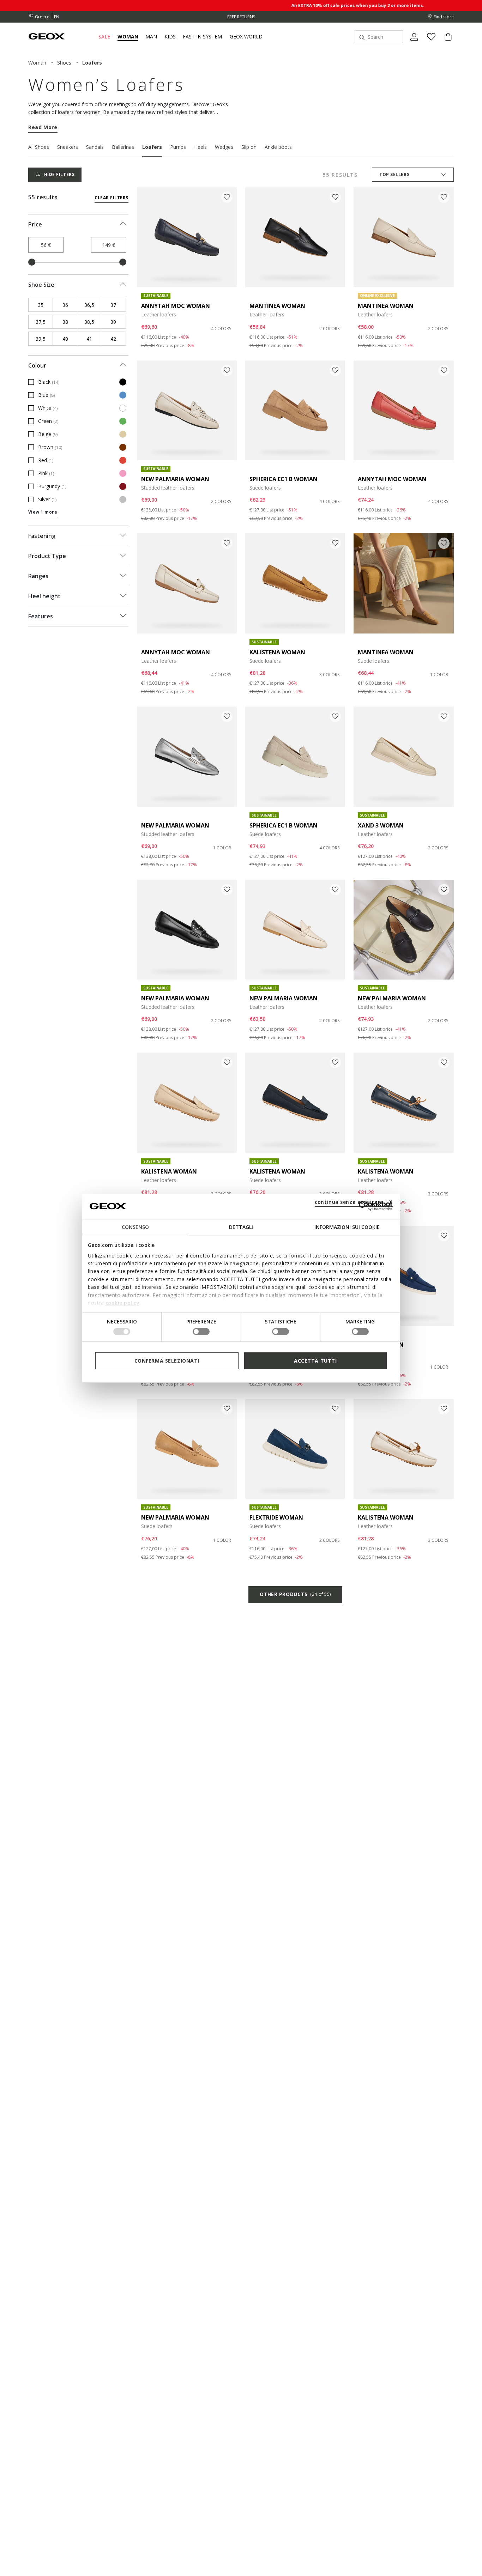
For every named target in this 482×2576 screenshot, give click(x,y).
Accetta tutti (315, 1360)
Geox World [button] (246, 37)
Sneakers (68, 147)
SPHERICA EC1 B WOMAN (284, 479)
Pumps (178, 147)
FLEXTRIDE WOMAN (276, 1517)
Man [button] (151, 37)
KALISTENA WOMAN (277, 652)
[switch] (201, 1332)
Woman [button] (128, 37)
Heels (200, 147)
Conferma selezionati (167, 1360)
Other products (295, 1594)
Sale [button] (104, 37)
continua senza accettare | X (354, 1202)
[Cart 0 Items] (445, 43)
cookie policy (123, 1303)
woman (37, 63)
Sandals (95, 147)
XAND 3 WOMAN (381, 825)
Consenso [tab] (135, 1227)
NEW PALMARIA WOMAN (175, 479)
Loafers (152, 147)
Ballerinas (123, 147)
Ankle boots (278, 147)
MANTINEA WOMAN (277, 306)
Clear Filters (111, 198)
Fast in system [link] (202, 37)
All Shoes (39, 147)
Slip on (249, 147)
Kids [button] (170, 37)
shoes (64, 63)
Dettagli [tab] (241, 1227)
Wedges (224, 147)
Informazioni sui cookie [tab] (347, 1227)
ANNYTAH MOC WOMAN (176, 306)
